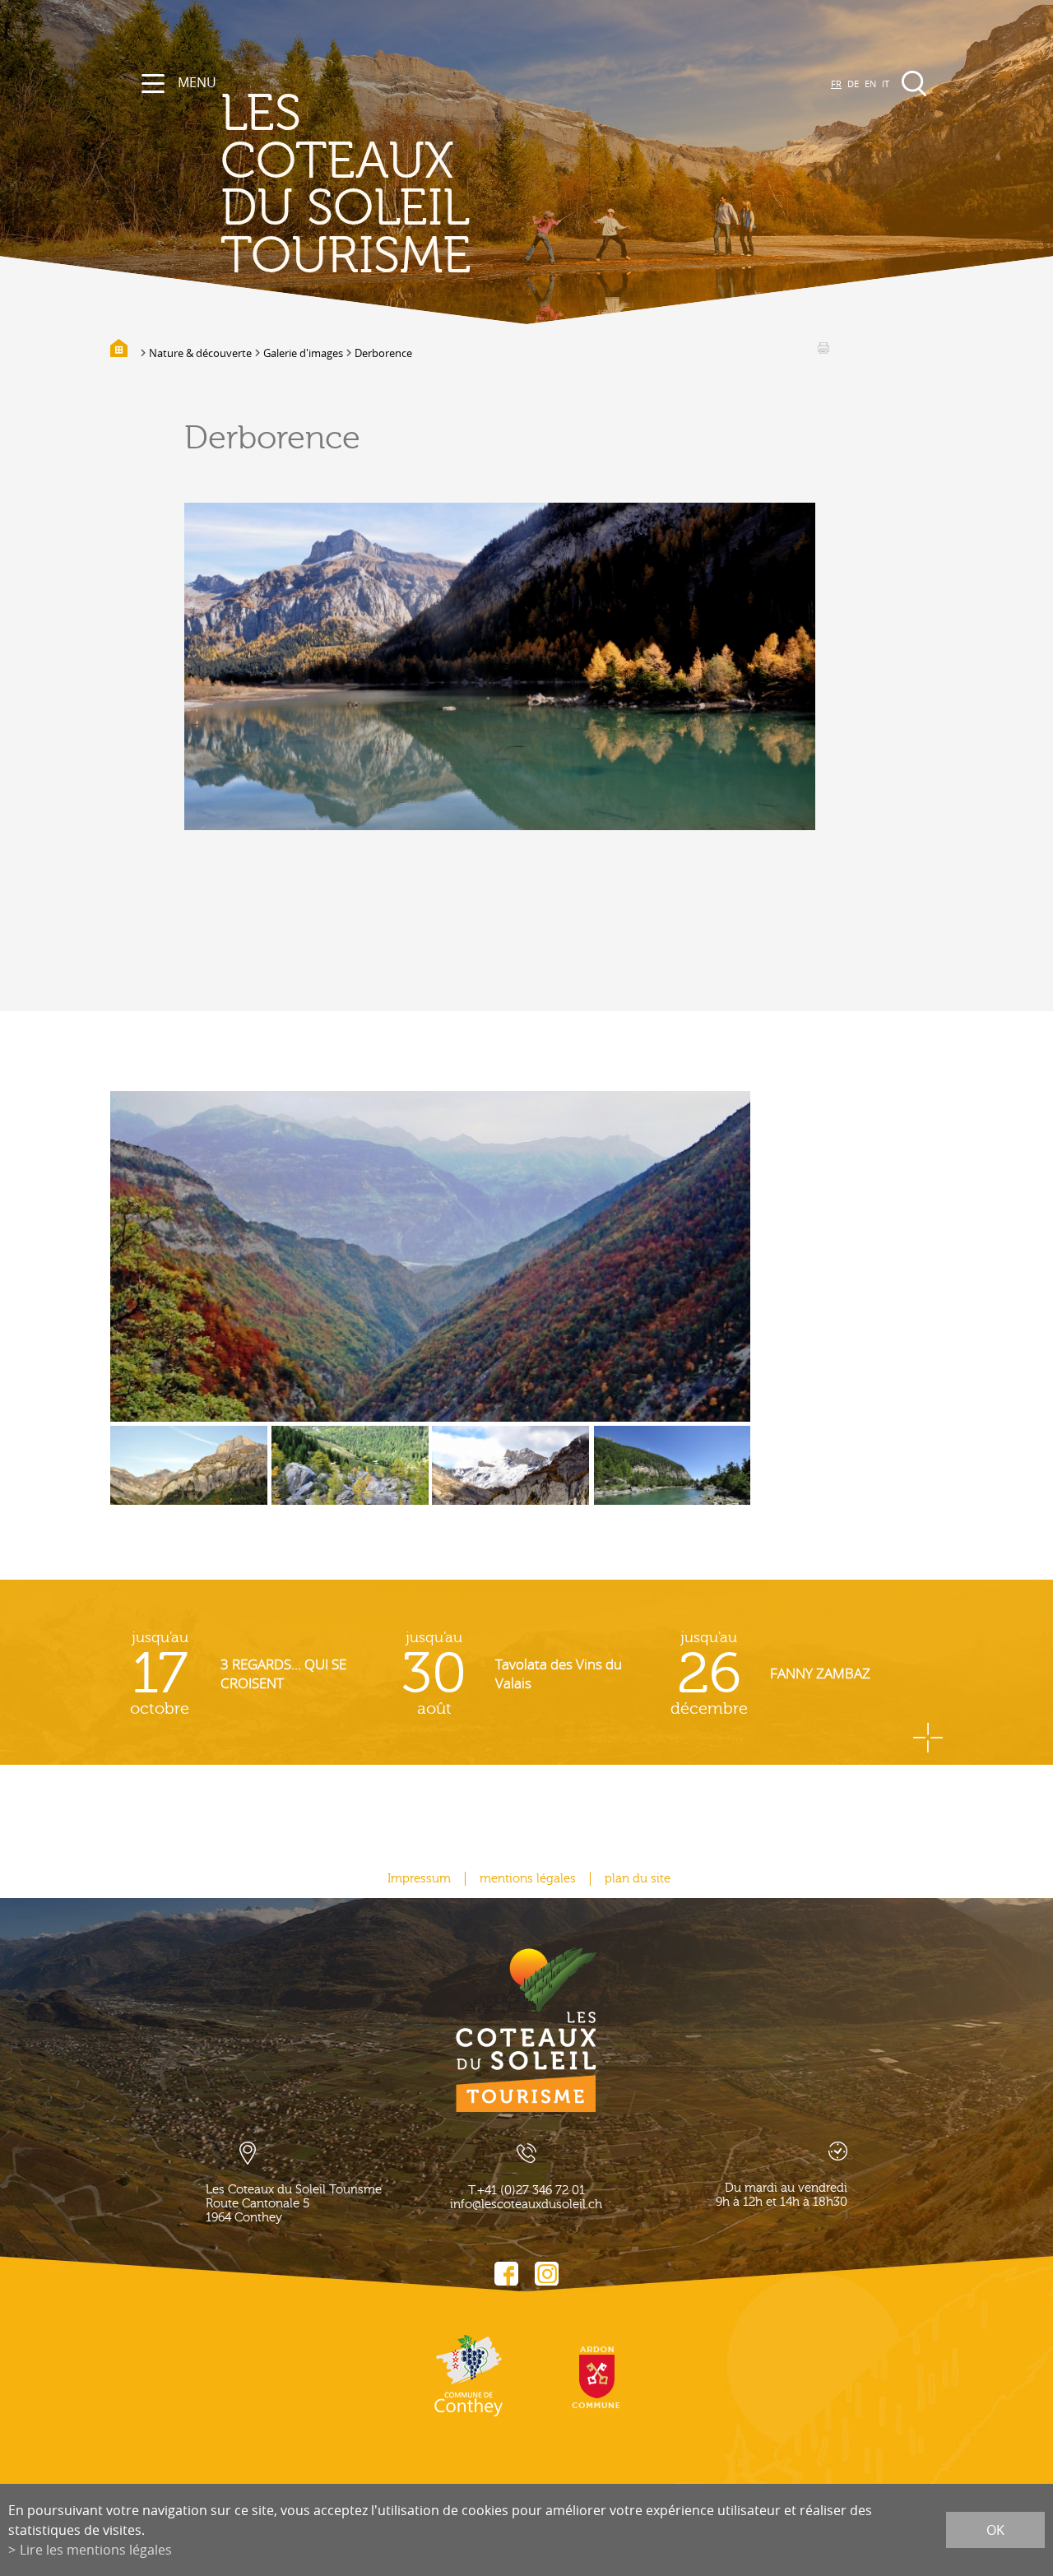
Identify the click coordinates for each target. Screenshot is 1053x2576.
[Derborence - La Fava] (510, 1478)
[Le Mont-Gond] (189, 1478)
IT (886, 84)
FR (836, 84)
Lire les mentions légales (96, 2550)
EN (870, 84)
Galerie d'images (303, 353)
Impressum (419, 1879)
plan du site (638, 1879)
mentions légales (528, 1879)
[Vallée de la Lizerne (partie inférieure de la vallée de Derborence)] (430, 1256)
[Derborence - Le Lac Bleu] (673, 1478)
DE (853, 84)
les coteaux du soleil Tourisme (346, 185)
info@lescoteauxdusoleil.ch (526, 2205)
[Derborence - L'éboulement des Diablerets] (350, 1478)
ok (995, 2530)
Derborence (383, 353)
